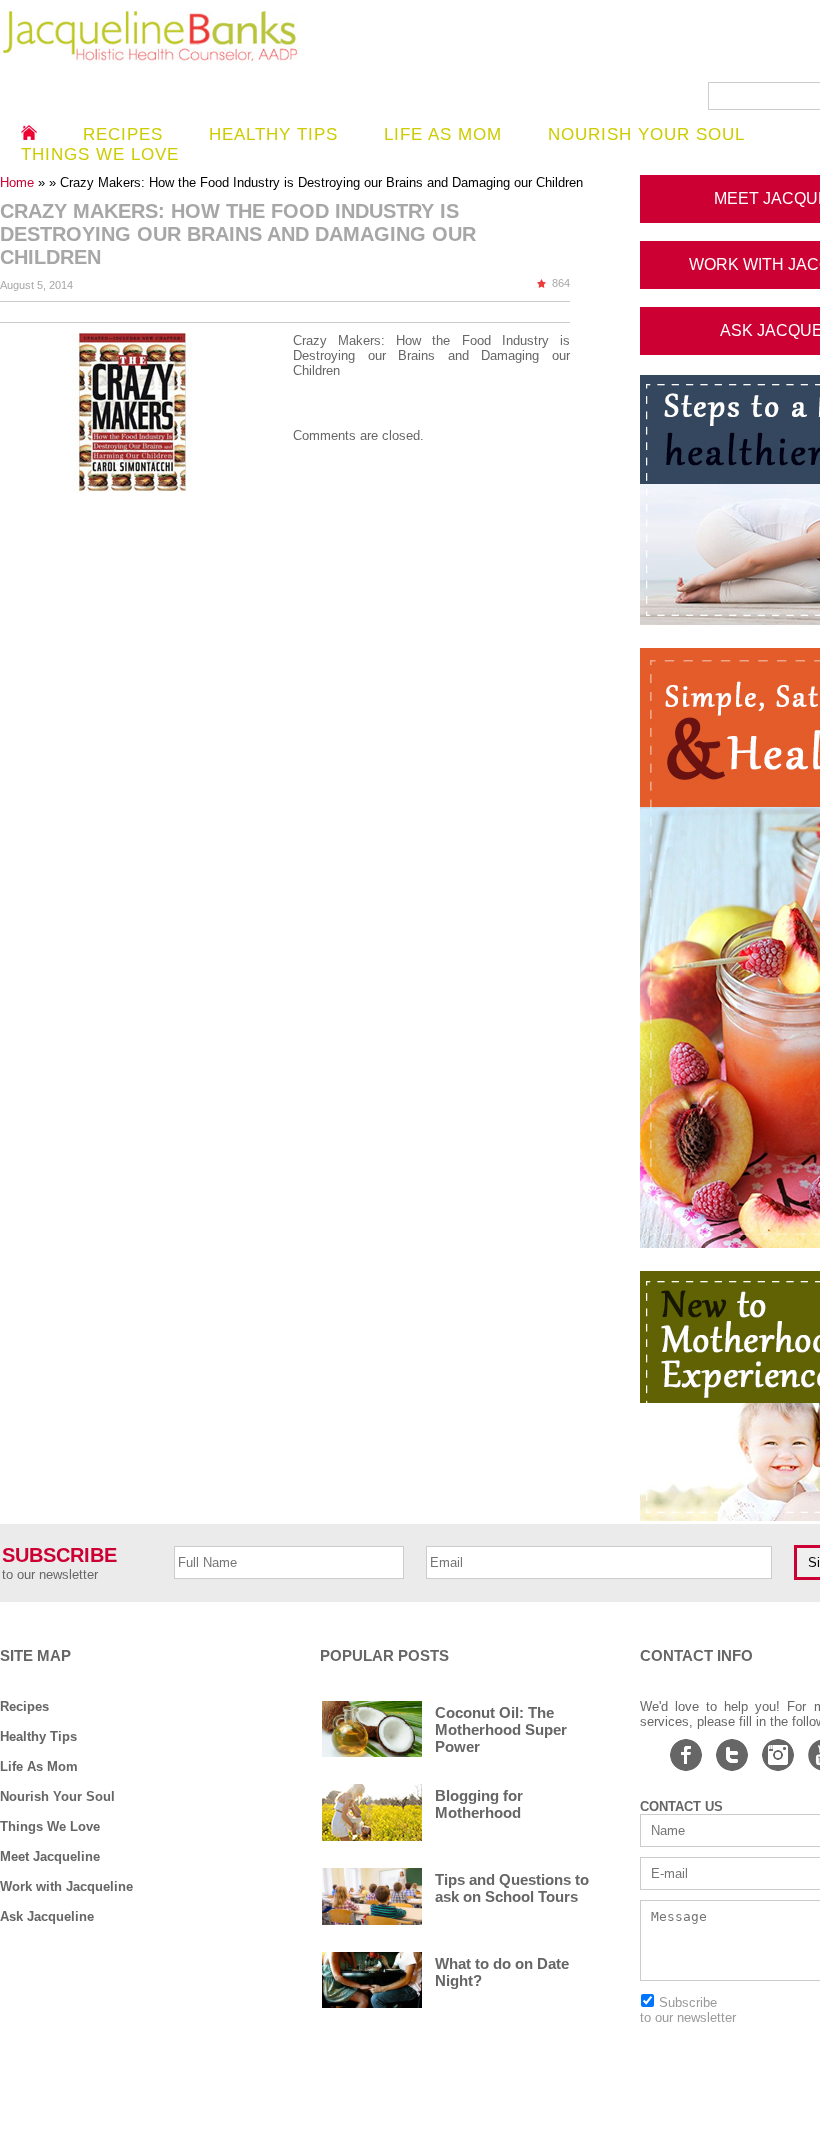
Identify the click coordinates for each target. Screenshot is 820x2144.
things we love (100, 154)
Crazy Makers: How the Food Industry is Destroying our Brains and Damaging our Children (431, 355)
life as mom (443, 134)
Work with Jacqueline (66, 1886)
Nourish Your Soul (57, 1796)
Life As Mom (39, 1766)
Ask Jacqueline (47, 1916)
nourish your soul (646, 134)
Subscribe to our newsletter (688, 2010)
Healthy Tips (273, 134)
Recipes (123, 134)
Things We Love (50, 1826)
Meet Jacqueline (50, 1856)
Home (19, 182)
